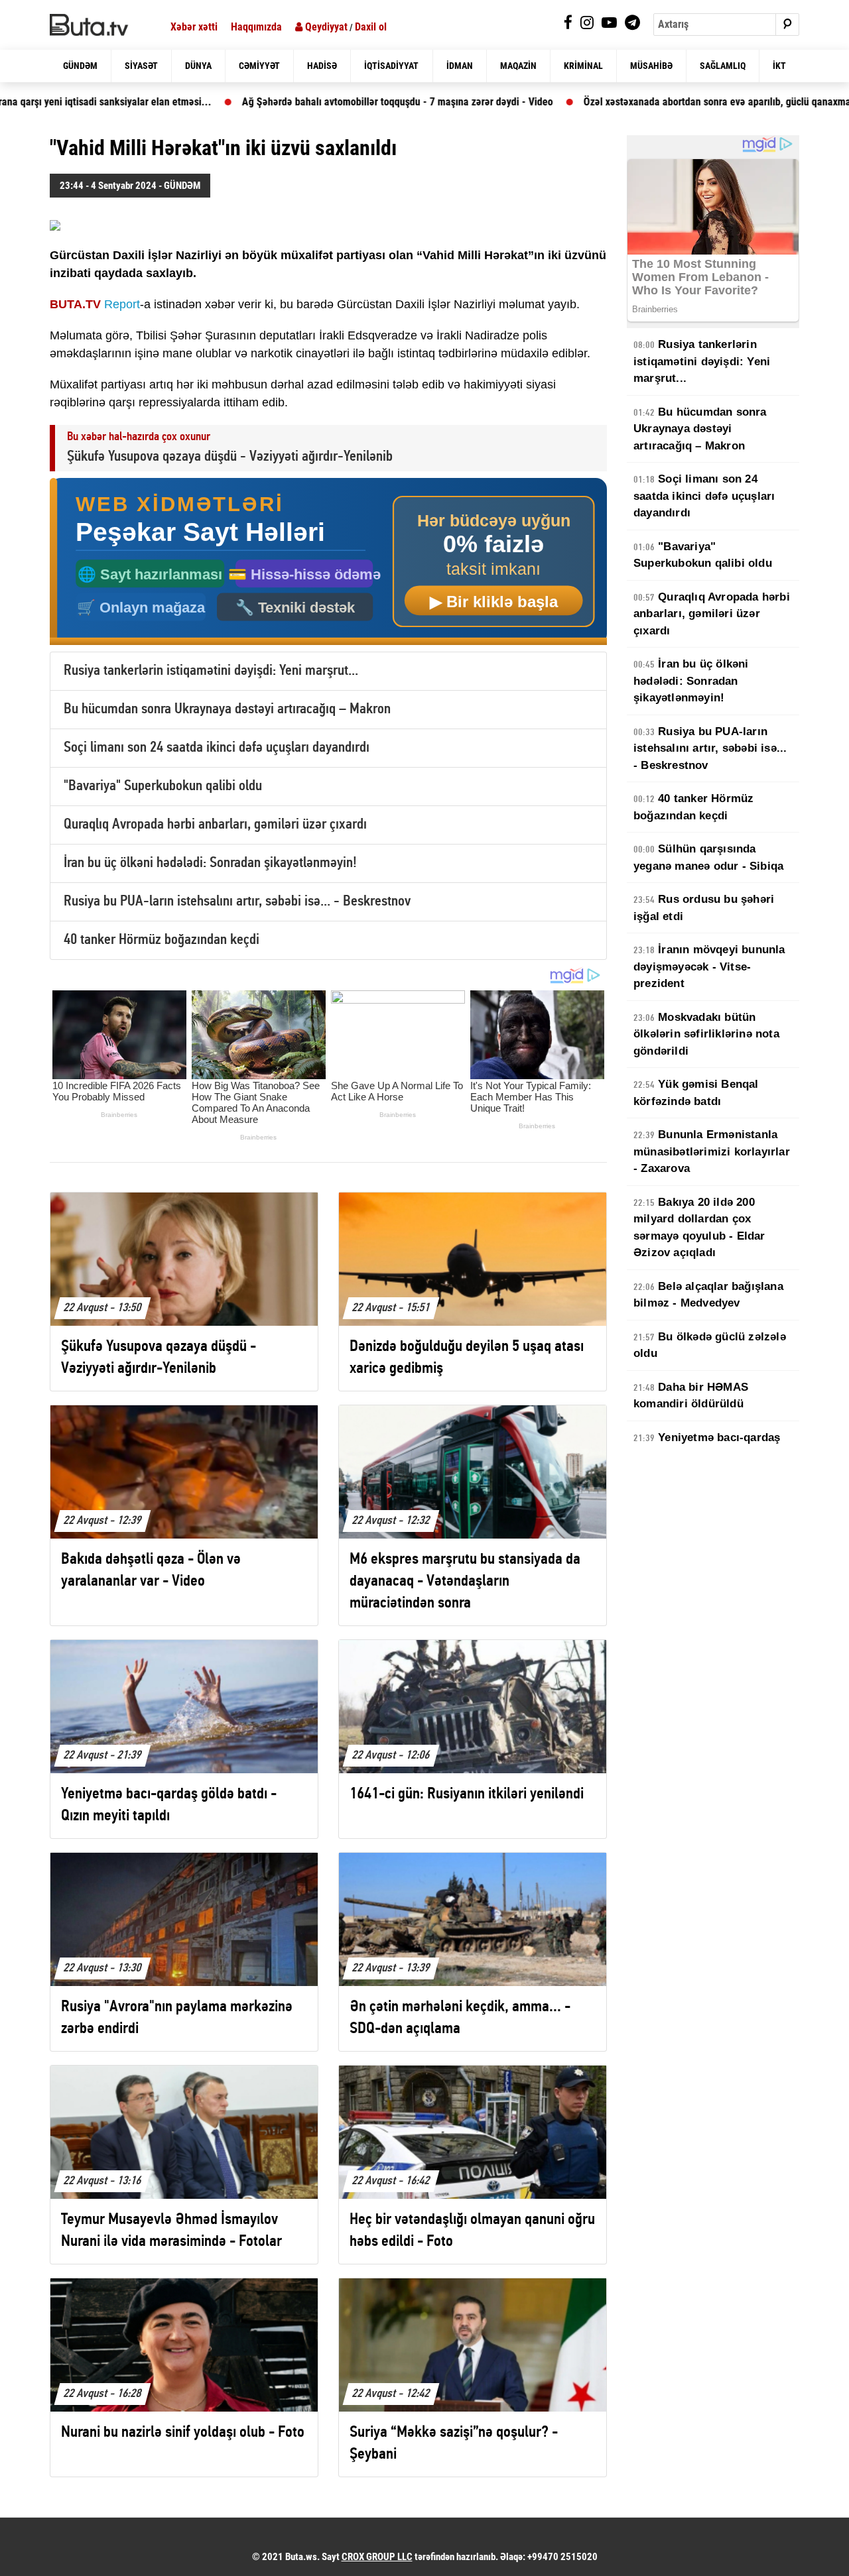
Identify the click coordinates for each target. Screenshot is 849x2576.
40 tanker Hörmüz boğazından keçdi (162, 940)
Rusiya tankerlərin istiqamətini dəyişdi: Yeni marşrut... (211, 671)
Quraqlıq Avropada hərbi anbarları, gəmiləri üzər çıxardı (215, 825)
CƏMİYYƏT (259, 66)
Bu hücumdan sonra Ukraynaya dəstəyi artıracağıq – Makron (227, 710)
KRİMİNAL (583, 66)
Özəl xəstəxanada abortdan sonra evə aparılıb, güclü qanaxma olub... (636, 102)
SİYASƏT (141, 66)
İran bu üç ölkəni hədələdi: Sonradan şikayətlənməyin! (210, 863)
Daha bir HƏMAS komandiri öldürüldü (691, 1396)
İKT (779, 66)
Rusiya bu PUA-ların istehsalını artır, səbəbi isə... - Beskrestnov (237, 902)
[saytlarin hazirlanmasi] (328, 562)
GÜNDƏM (80, 66)
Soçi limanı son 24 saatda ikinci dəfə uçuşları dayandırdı (217, 748)
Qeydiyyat (325, 27)
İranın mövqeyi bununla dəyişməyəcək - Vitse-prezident (709, 966)
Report (122, 304)
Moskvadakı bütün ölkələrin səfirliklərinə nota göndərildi (706, 1034)
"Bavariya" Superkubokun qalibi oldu (163, 787)
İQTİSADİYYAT (391, 66)
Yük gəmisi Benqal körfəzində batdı (696, 1093)
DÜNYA (198, 66)
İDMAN (460, 66)
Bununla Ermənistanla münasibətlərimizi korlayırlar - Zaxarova (712, 1151)
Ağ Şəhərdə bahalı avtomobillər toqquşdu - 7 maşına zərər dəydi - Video (301, 102)
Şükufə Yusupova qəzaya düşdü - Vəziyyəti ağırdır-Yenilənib (230, 457)
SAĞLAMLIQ (723, 66)
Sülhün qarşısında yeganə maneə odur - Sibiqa (708, 857)
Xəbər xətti (194, 27)
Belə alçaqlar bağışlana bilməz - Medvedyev (708, 1295)
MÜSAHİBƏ (651, 66)
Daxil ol (371, 27)
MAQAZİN (518, 66)
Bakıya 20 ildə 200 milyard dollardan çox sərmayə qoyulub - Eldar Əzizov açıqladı (699, 1228)
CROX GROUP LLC (377, 2557)
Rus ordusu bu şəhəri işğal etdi (704, 908)
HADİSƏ (322, 66)
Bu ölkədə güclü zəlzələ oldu (710, 1345)
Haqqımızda (256, 27)
